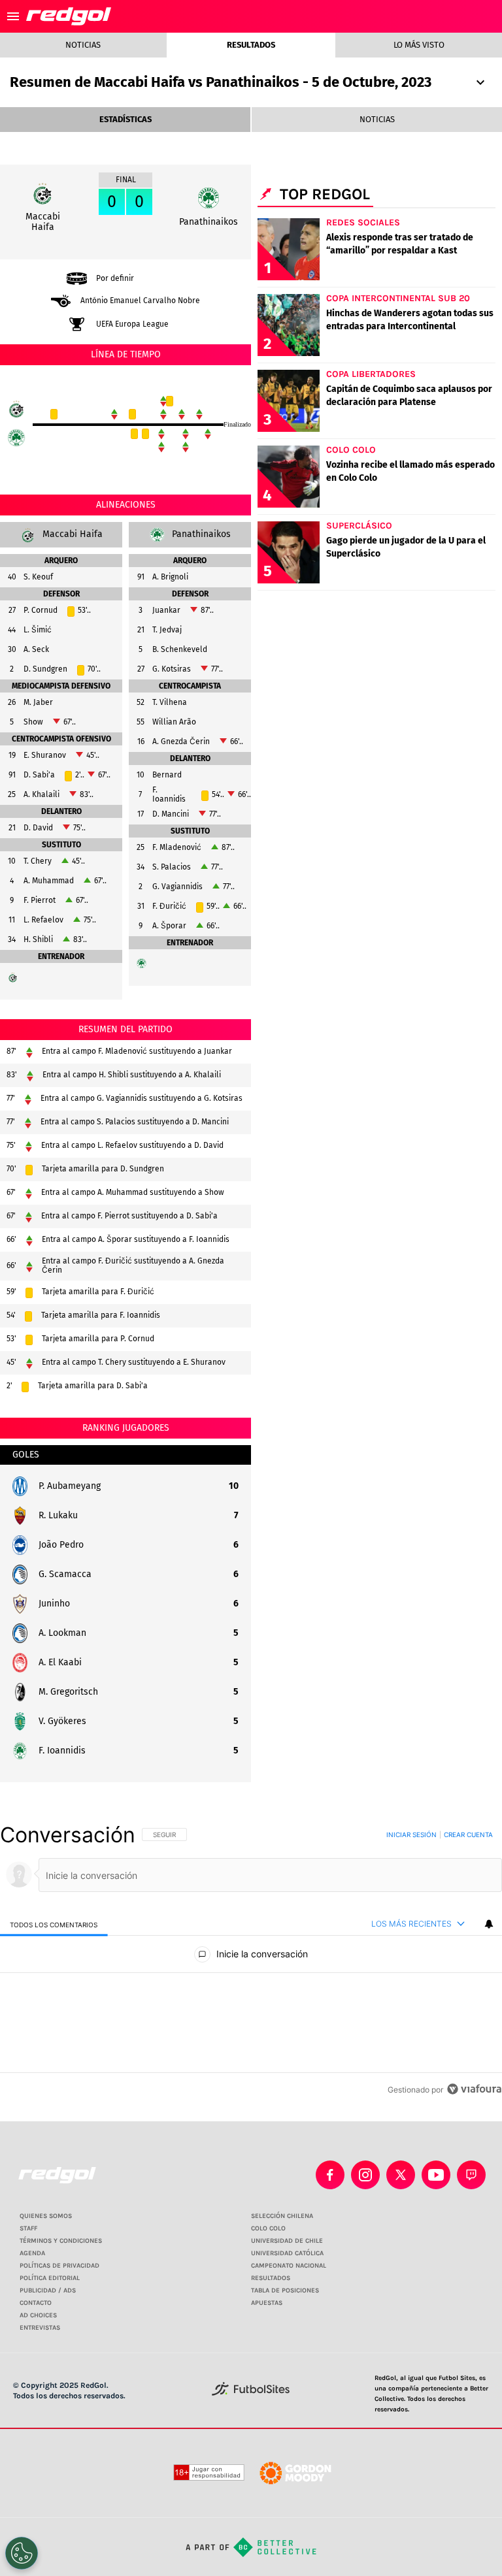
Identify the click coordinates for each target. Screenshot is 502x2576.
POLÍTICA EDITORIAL (50, 2278)
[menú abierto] (13, 16)
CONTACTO (36, 2303)
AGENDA (32, 2253)
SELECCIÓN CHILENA (282, 2216)
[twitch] (471, 2175)
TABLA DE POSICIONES (285, 2291)
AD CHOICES (38, 2315)
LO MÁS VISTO (419, 45)
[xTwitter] (401, 2175)
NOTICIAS (377, 119)
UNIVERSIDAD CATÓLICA (287, 2253)
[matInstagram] (365, 2175)
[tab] (54, 1924)
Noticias (83, 45)
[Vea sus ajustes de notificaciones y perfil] (489, 1924)
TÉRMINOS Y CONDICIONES (61, 2241)
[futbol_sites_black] (251, 2393)
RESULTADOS (271, 2278)
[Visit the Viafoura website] (474, 2089)
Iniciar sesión (411, 1834)
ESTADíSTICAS (125, 119)
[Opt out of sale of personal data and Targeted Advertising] (22, 2553)
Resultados (251, 45)
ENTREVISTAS (40, 2328)
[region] (251, 1962)
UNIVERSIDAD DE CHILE (287, 2241)
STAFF (28, 2228)
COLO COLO (268, 2228)
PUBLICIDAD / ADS (48, 2291)
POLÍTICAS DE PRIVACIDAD (59, 2266)
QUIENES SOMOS (46, 2216)
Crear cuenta (468, 1834)
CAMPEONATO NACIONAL (289, 2266)
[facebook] (330, 2175)
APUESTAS (267, 2303)
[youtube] (436, 2175)
